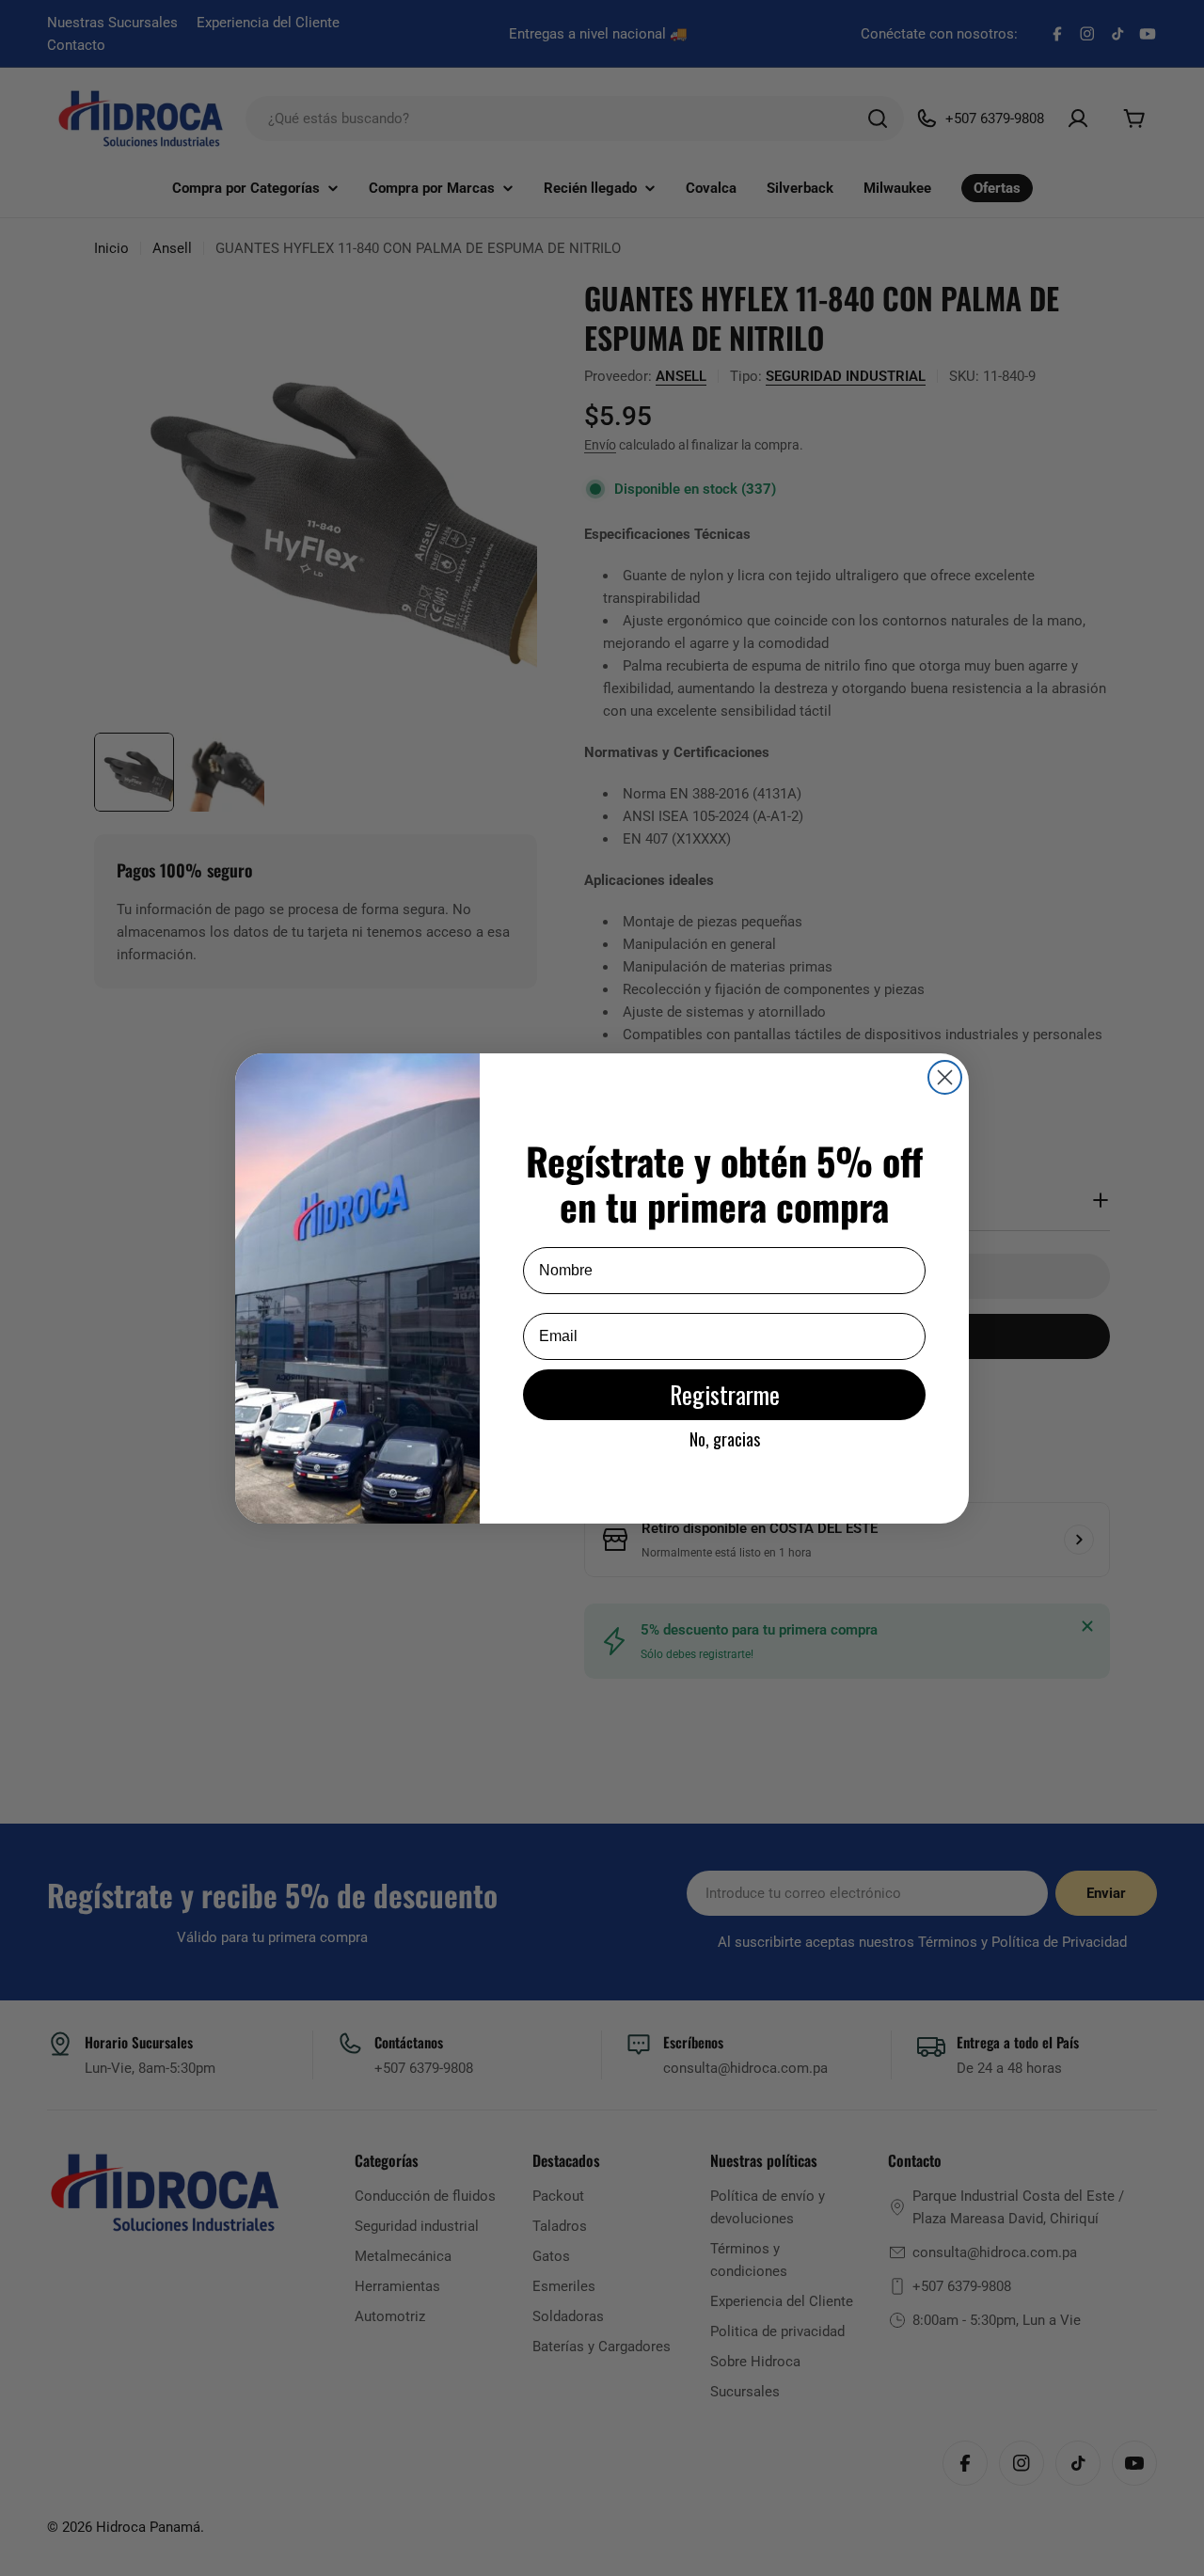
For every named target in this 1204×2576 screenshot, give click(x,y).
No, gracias (725, 1439)
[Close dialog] (945, 1077)
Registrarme (725, 1394)
